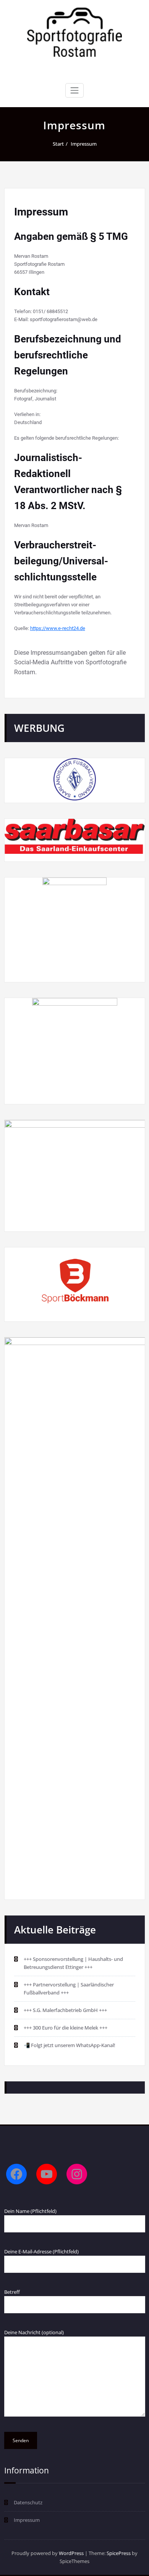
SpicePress (119, 2553)
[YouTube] (47, 2174)
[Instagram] (77, 2174)
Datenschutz (28, 2502)
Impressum (84, 144)
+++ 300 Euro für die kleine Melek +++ (66, 2028)
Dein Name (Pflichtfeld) (30, 2211)
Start (58, 144)
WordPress (71, 2553)
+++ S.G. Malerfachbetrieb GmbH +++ (65, 2010)
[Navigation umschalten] (74, 90)
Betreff (12, 2292)
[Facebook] (16, 2174)
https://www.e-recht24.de (58, 628)
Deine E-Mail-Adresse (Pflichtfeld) (41, 2251)
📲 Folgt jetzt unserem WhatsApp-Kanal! (70, 2045)
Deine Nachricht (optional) (34, 2332)
